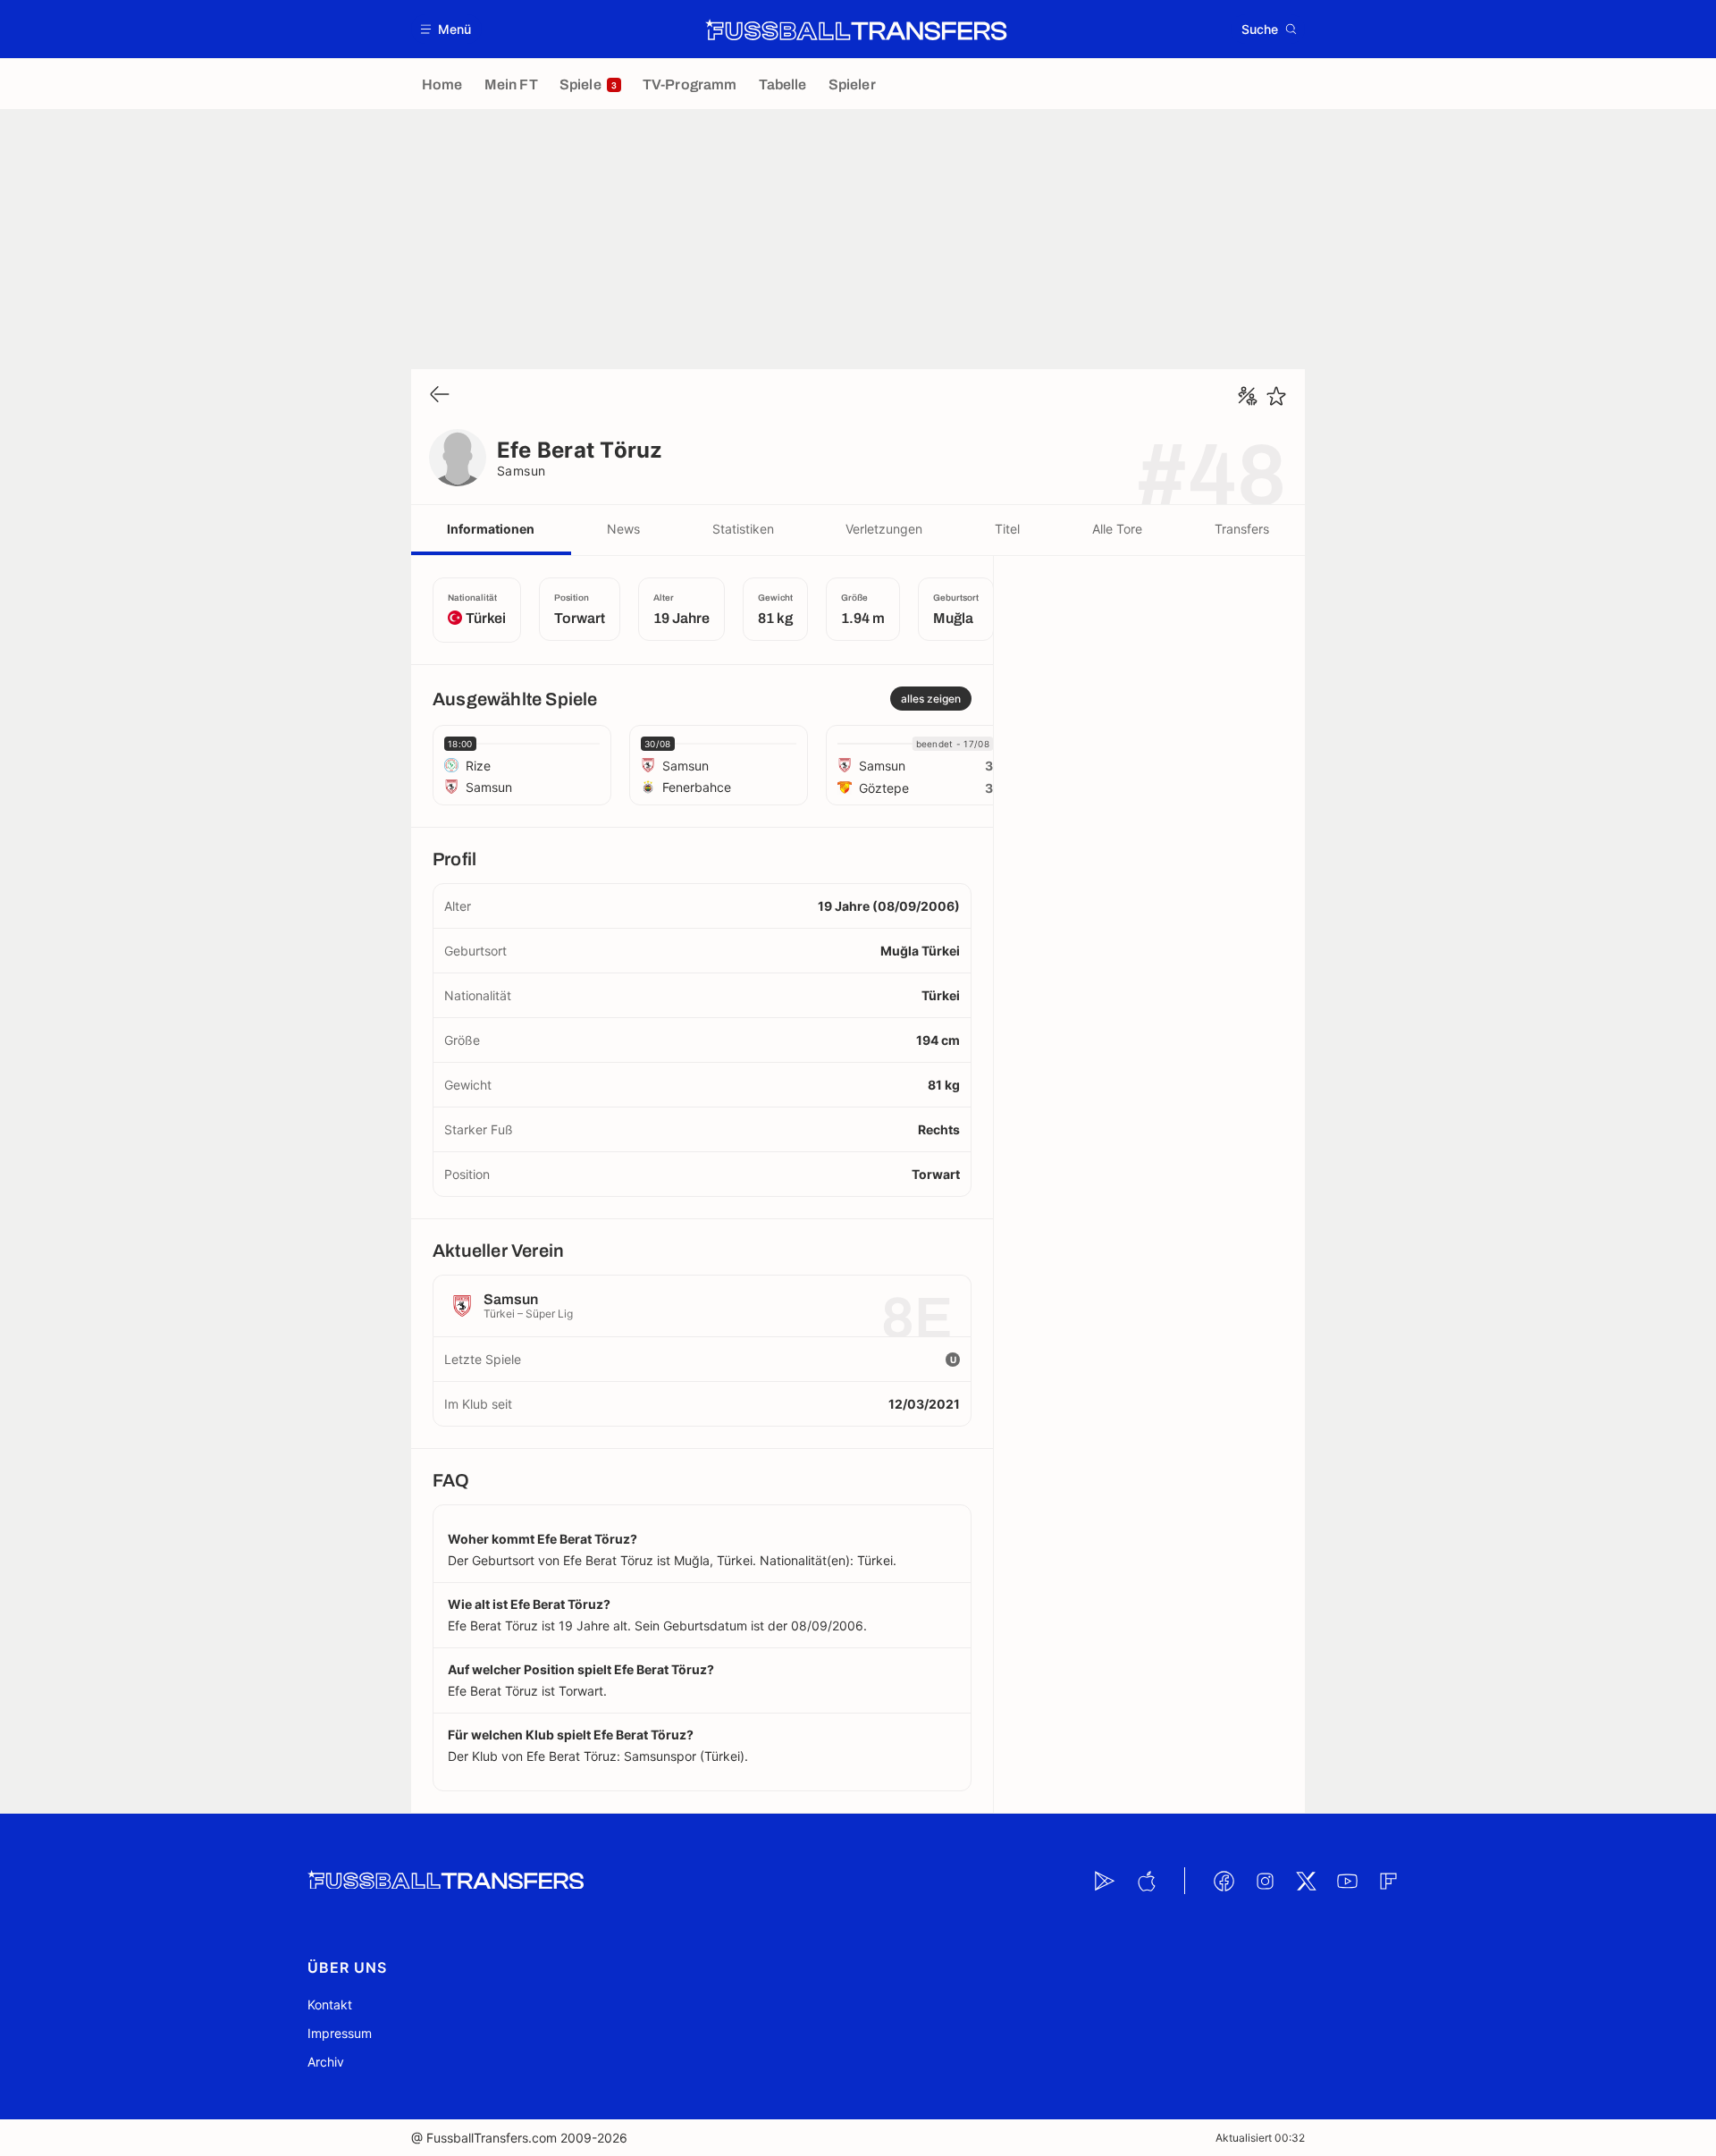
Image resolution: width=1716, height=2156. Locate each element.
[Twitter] (1306, 1881)
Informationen (491, 529)
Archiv (326, 2062)
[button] (446, 29)
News (623, 529)
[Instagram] (1265, 1881)
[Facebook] (1224, 1881)
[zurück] (440, 396)
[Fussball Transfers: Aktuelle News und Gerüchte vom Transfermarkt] (856, 29)
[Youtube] (1347, 1881)
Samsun (522, 471)
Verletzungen (884, 529)
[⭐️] (1276, 396)
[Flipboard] (1388, 1881)
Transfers (1242, 529)
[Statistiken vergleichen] (1248, 396)
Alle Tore (1117, 529)
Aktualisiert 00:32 (1260, 2138)
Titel (1007, 529)
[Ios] (1146, 1881)
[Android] (1105, 1881)
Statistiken (743, 529)
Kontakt (330, 2004)
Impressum (340, 2033)
